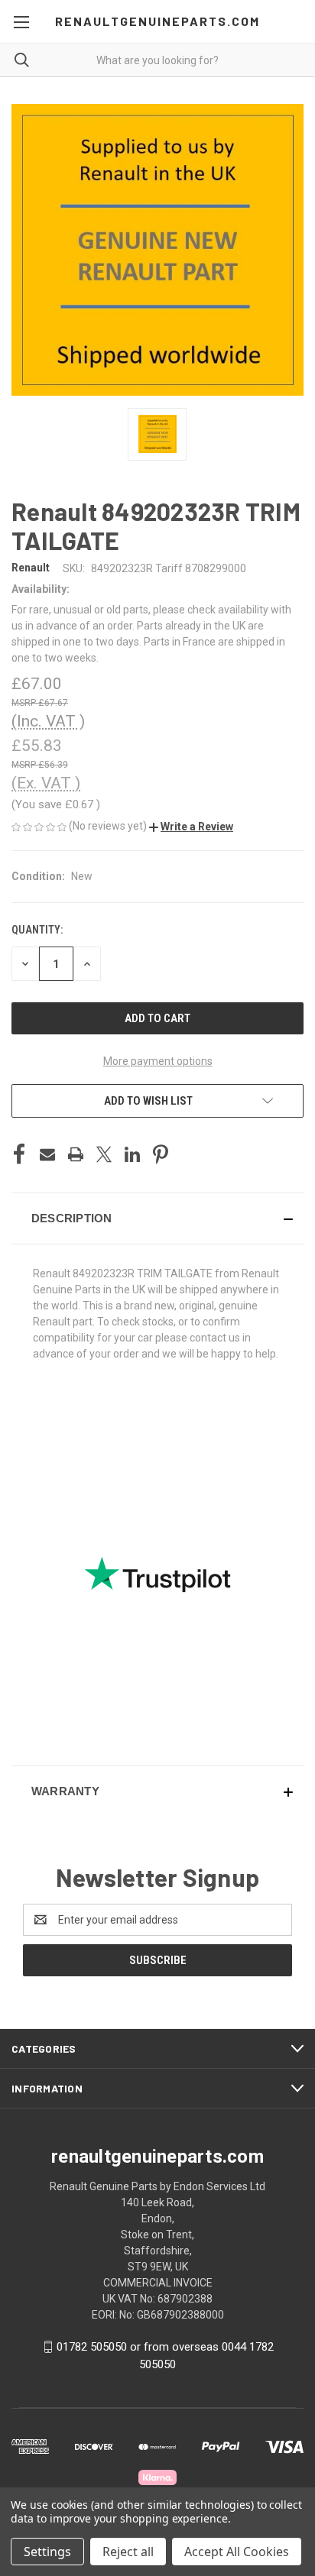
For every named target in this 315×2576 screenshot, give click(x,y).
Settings (47, 2552)
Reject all (128, 2552)
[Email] (47, 1154)
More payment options (158, 1061)
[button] (191, 827)
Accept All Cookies (237, 2552)
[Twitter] (104, 1154)
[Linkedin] (132, 1154)
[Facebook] (19, 1154)
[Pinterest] (161, 1154)
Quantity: (37, 930)
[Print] (76, 1154)
